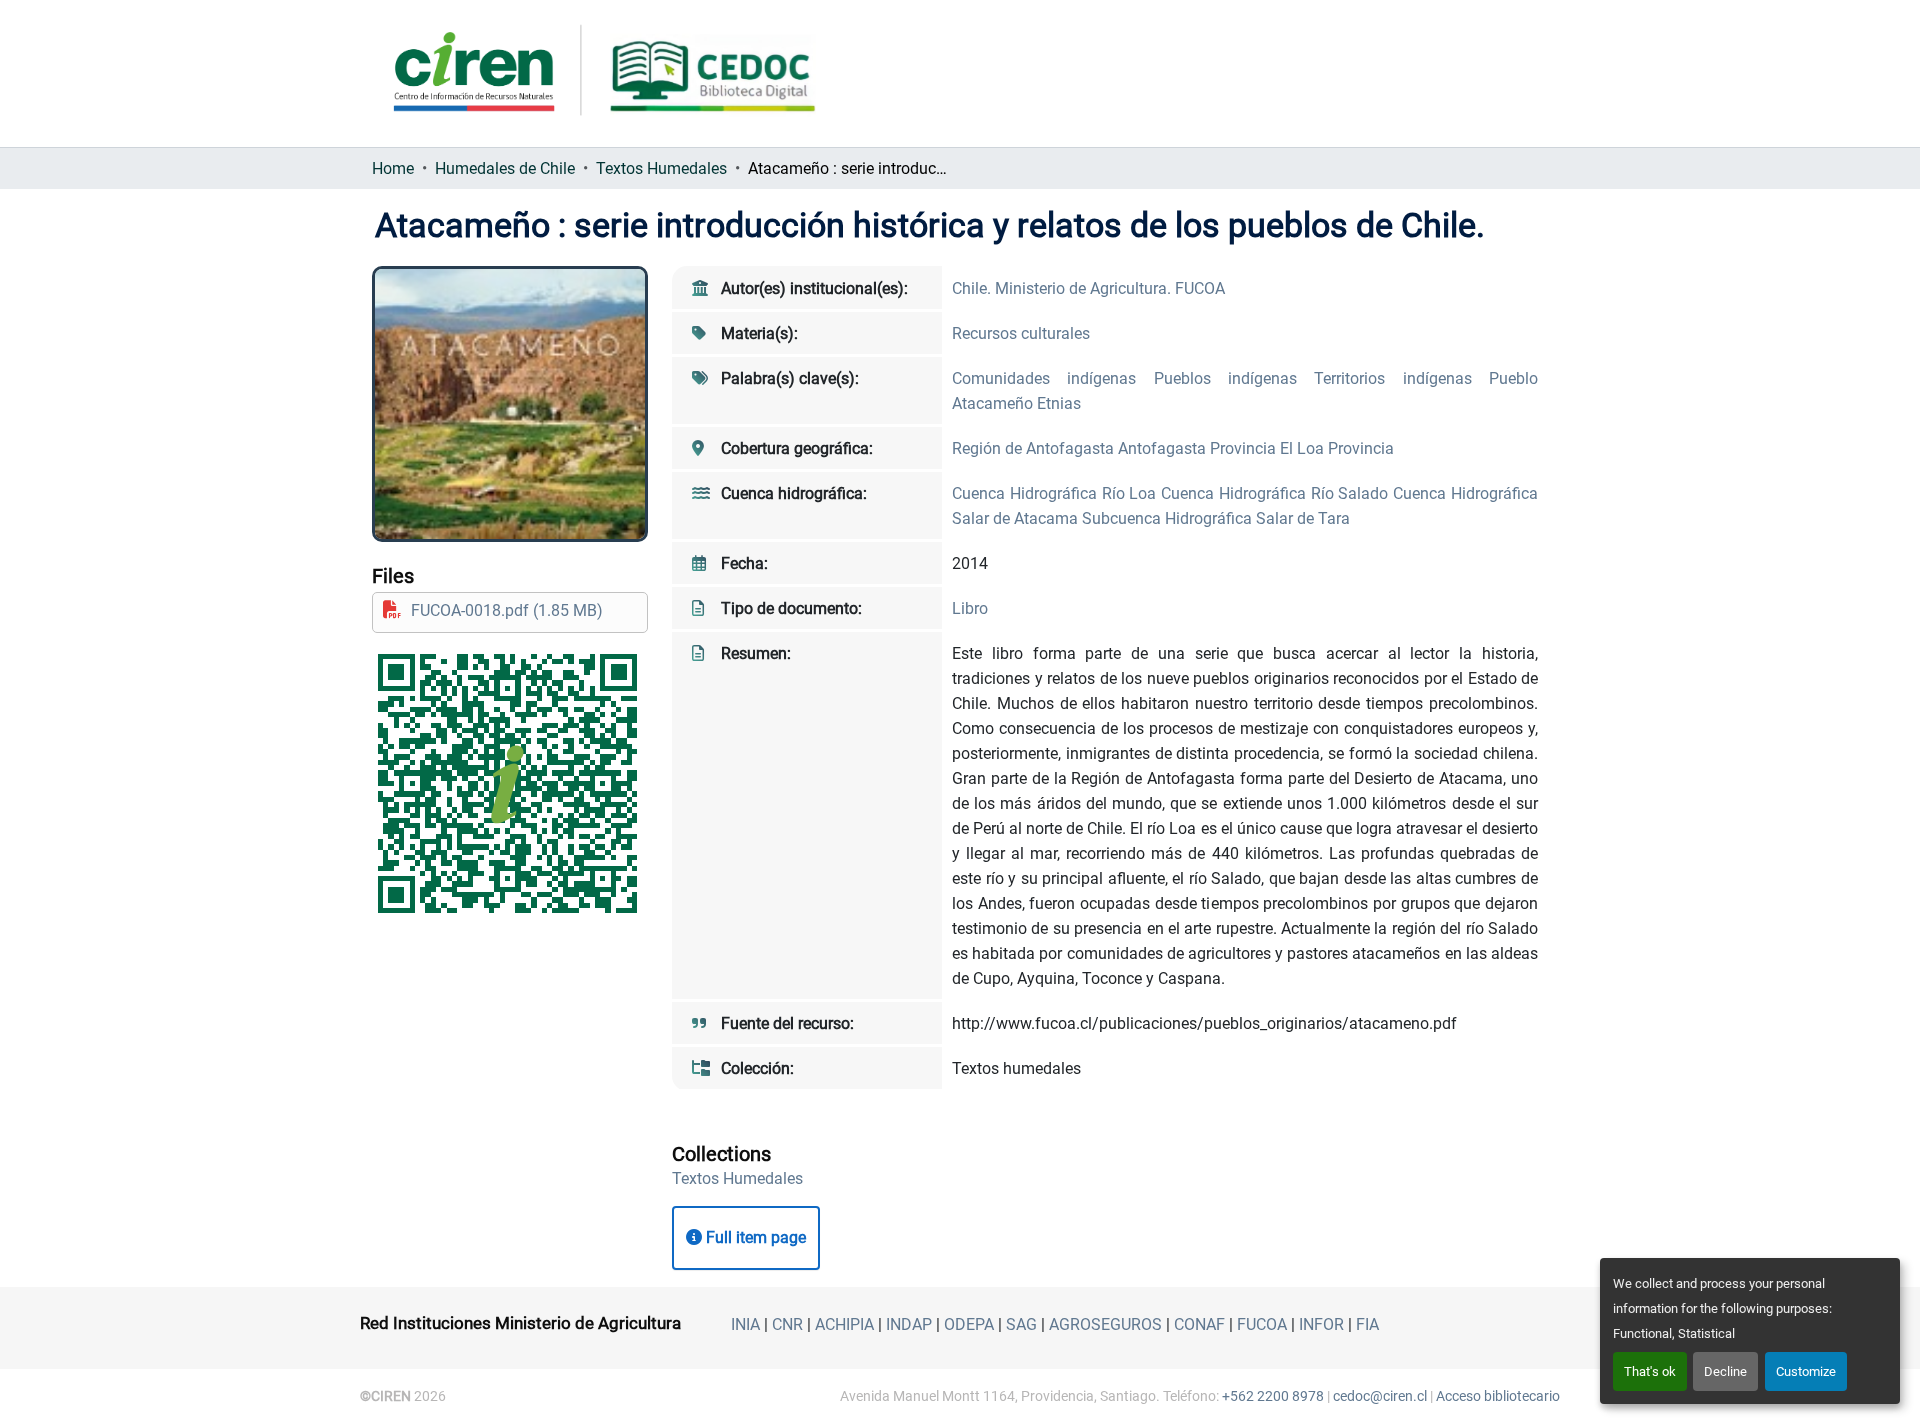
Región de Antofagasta (1035, 448)
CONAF (1199, 1324)
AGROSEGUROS (1105, 1324)
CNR (787, 1324)
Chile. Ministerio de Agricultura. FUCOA (1088, 288)
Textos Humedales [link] (661, 168)
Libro (970, 608)
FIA (1367, 1324)
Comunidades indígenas (1053, 378)
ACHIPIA (844, 1324)
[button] (737, 1178)
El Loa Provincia (1337, 448)
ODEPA (969, 1324)
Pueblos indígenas (1234, 378)
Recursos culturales (1021, 333)
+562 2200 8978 (1273, 1396)
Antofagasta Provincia (1199, 448)
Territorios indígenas (1401, 378)
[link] (510, 610)
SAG (1021, 1324)
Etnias (1059, 403)
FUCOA (1262, 1324)
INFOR (1321, 1324)
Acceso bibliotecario (1498, 1396)
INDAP (909, 1324)
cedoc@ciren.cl (1380, 1396)
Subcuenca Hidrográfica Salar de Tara (1216, 518)
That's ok (1650, 1371)
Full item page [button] (754, 1237)
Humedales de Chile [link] (505, 168)
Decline (1725, 1371)
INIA (745, 1324)
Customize (1806, 1371)
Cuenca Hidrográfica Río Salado (1277, 493)
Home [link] (393, 168)
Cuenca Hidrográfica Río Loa (1056, 493)
